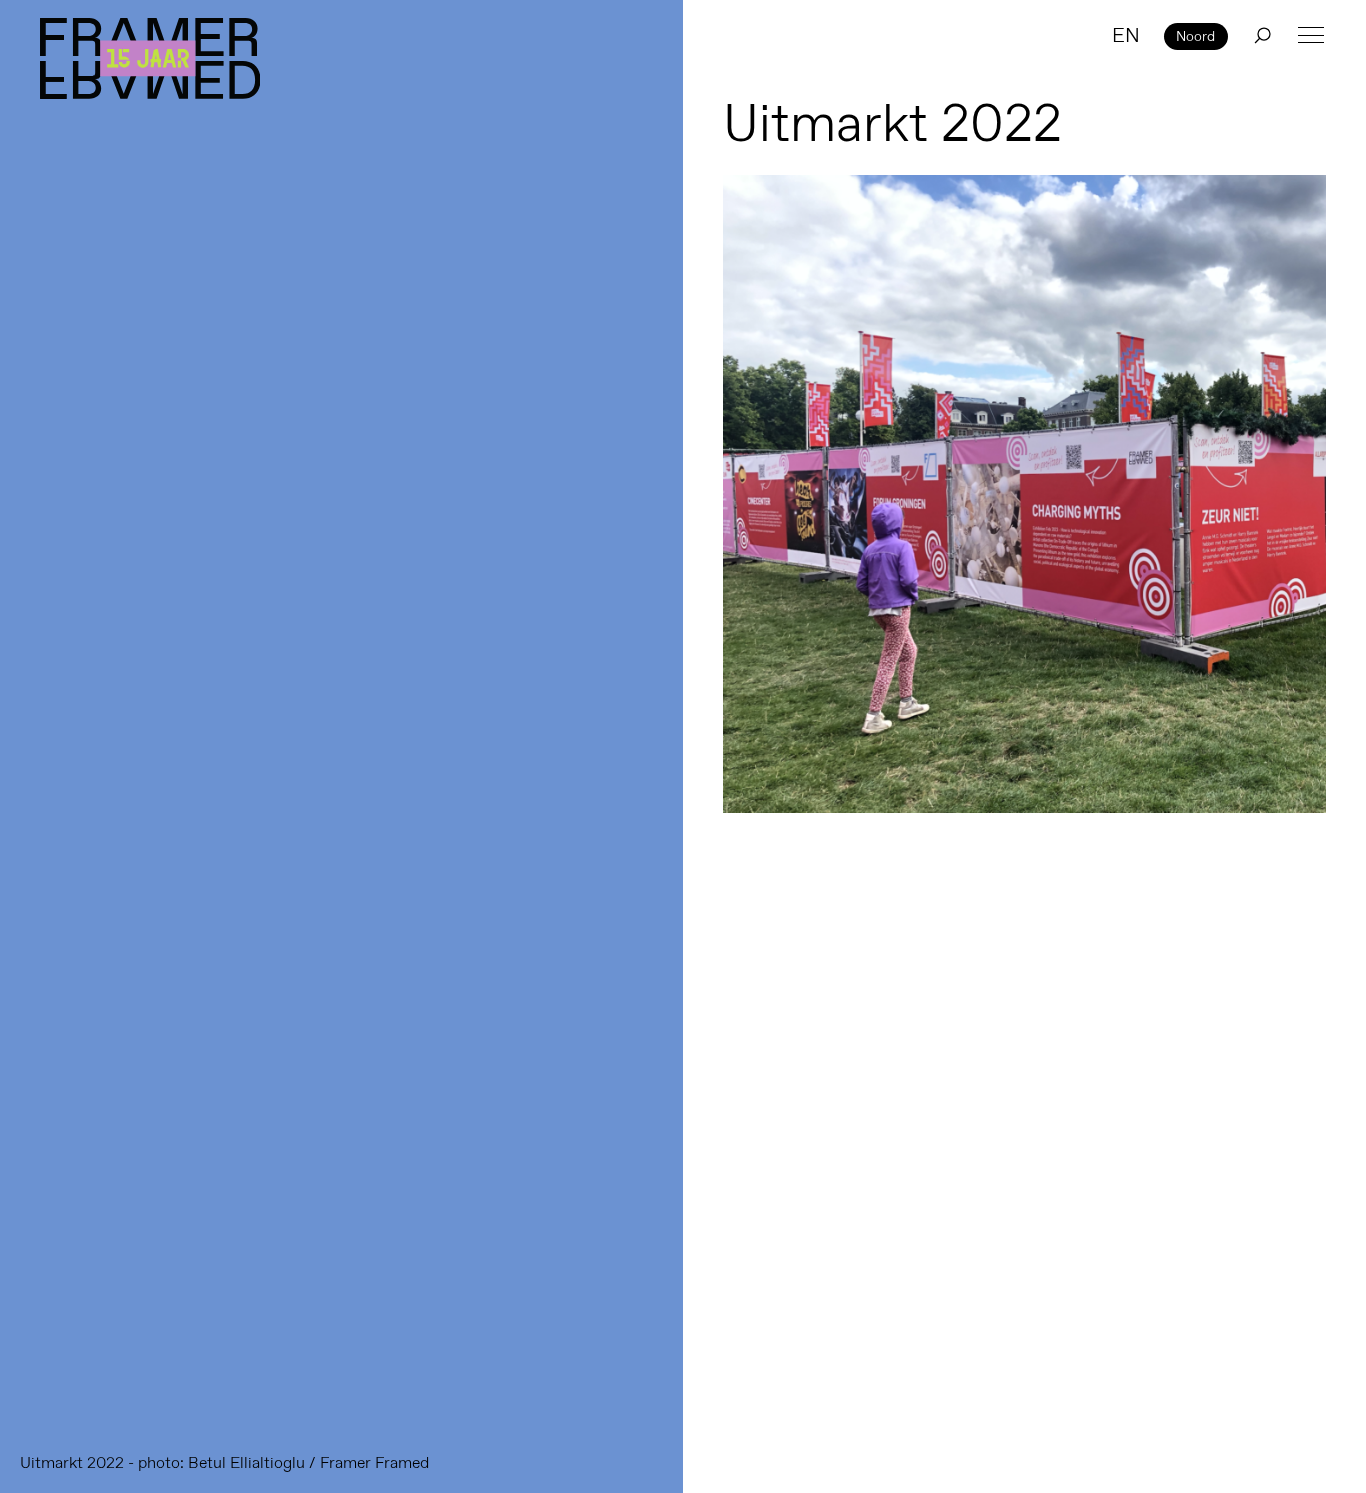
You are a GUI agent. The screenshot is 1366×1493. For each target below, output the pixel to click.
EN (1126, 35)
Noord (1195, 36)
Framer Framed (150, 58)
